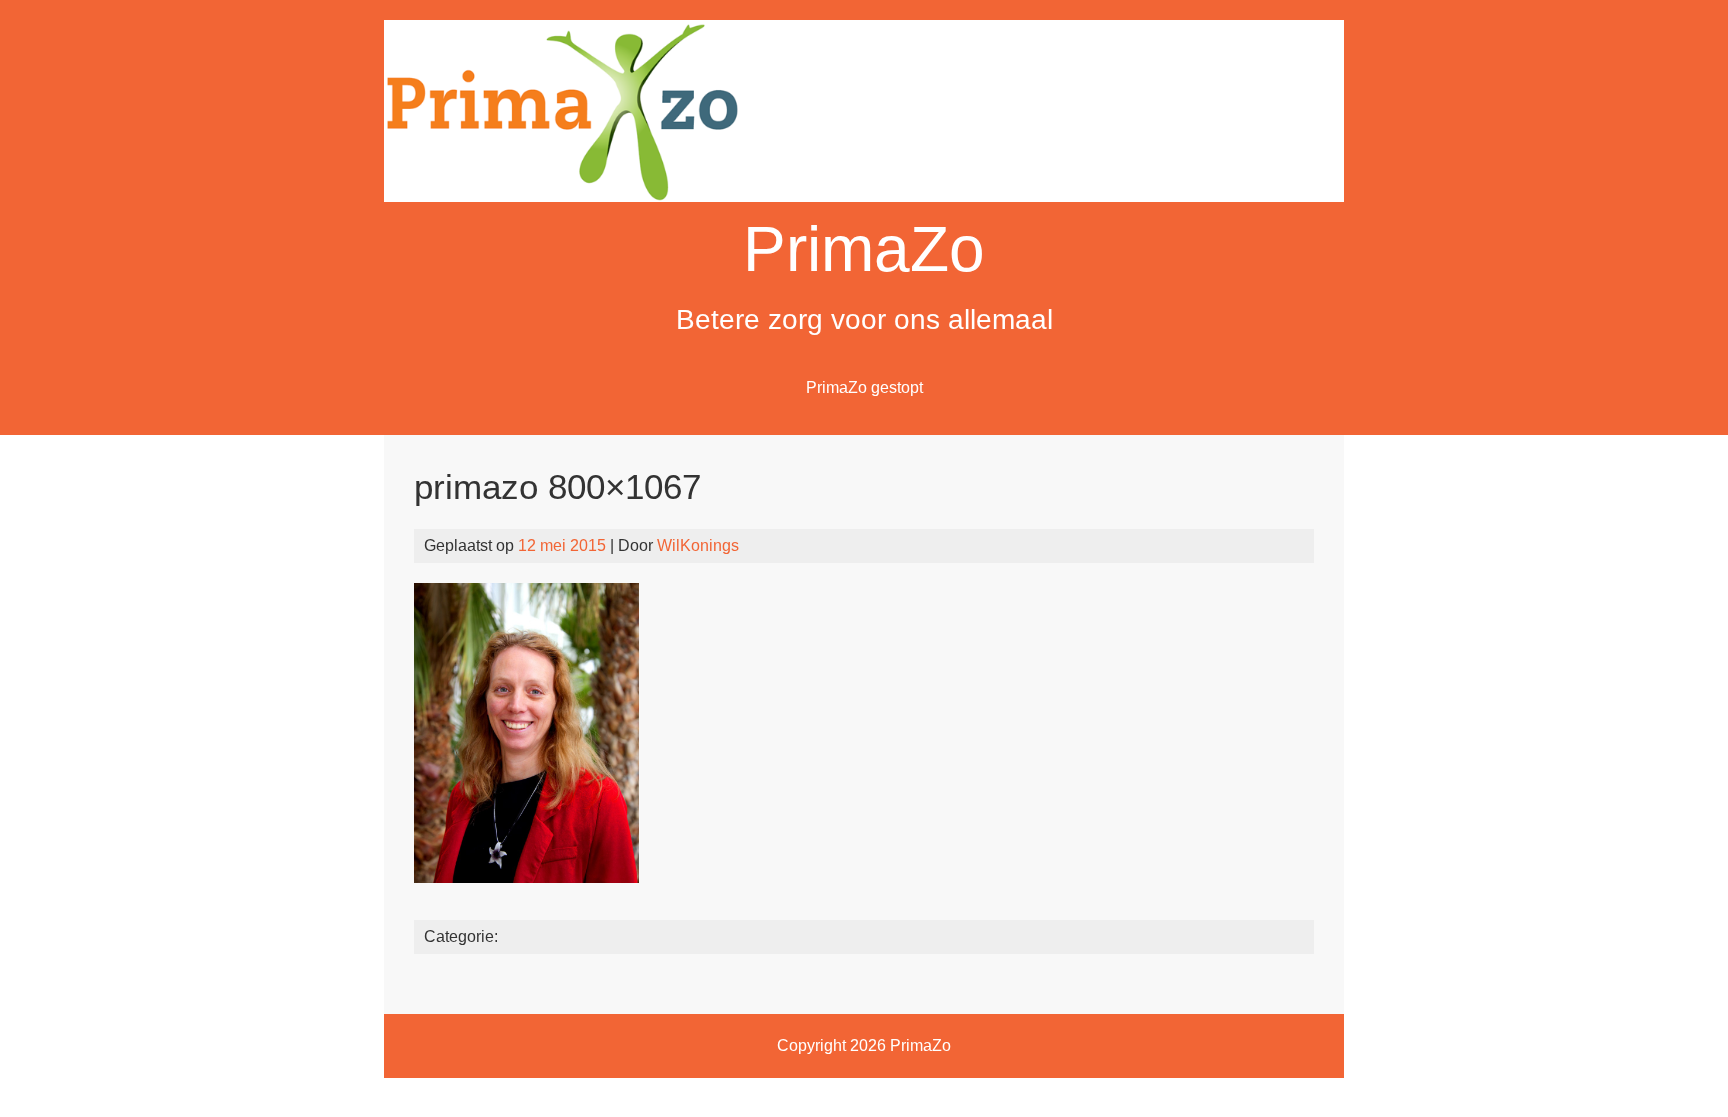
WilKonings (698, 545)
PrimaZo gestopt (864, 387)
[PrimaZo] (864, 196)
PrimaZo (864, 249)
